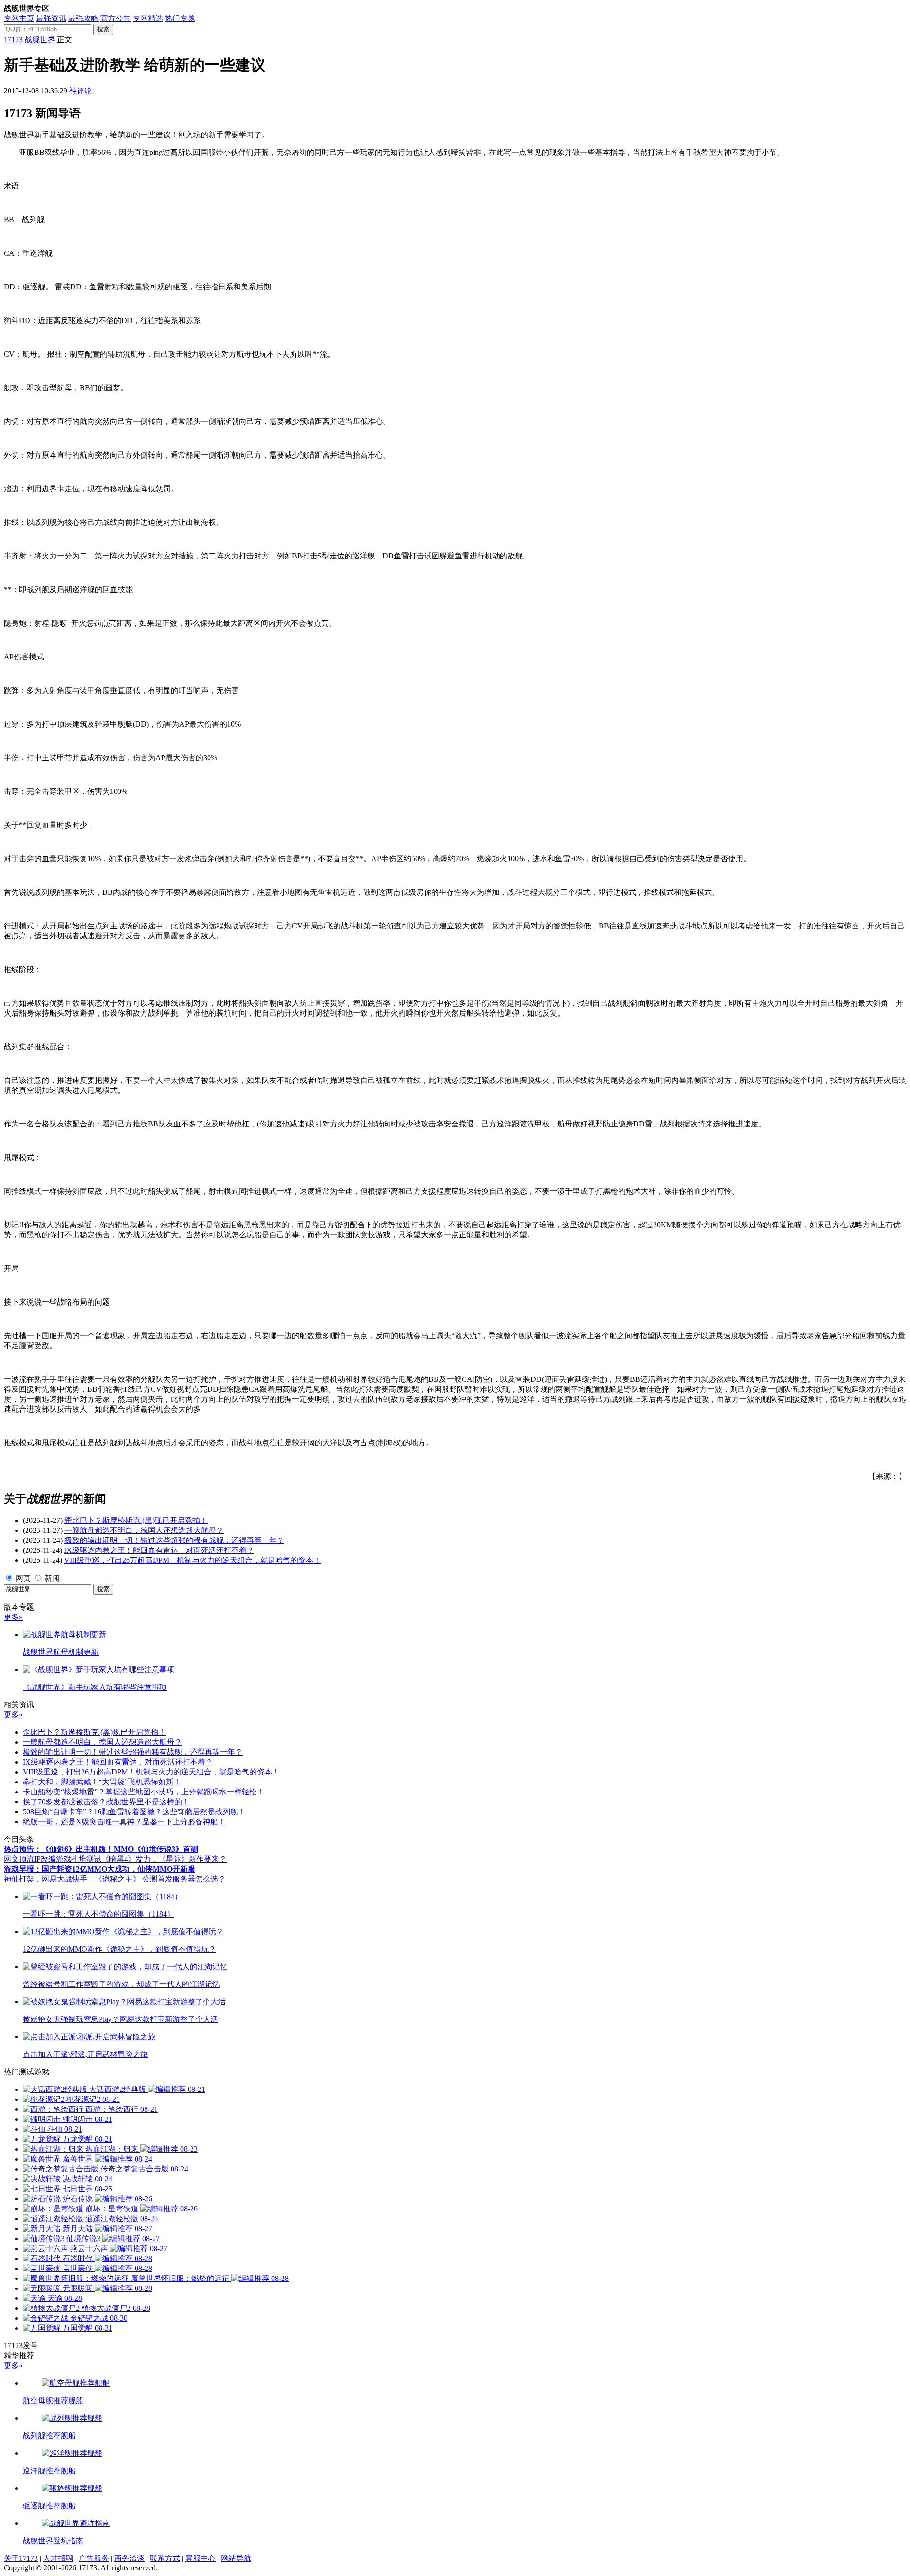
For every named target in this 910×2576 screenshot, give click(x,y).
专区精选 (148, 18)
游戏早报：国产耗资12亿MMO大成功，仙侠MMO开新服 (100, 1869)
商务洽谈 (129, 2558)
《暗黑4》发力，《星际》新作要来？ (164, 1859)
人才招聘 (58, 2558)
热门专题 (180, 18)
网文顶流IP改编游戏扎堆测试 (53, 1859)
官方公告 (116, 18)
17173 (13, 40)
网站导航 (236, 2558)
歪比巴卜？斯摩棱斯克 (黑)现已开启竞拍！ (136, 1520)
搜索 (103, 29)
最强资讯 (51, 18)
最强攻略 (83, 18)
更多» (13, 1617)
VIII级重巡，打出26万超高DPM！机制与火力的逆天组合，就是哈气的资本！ (192, 1560)
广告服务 (94, 2558)
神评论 (81, 91)
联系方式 (165, 2558)
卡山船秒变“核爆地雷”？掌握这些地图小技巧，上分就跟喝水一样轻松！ (144, 1792)
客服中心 (200, 2558)
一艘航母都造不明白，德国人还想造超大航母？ (144, 1530)
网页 (23, 1578)
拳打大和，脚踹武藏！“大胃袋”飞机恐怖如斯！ (102, 1782)
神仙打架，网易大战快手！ (49, 1879)
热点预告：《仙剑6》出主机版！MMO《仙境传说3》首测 (101, 1849)
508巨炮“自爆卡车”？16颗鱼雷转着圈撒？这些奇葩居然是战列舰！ (134, 1812)
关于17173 (21, 2558)
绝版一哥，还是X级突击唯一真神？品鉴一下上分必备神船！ (124, 1822)
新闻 (52, 1578)
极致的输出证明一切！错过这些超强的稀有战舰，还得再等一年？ (174, 1540)
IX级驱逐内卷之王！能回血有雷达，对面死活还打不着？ (159, 1550)
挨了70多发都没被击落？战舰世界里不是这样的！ (106, 1802)
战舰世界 (40, 40)
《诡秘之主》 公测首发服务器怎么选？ (160, 1879)
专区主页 (19, 18)
